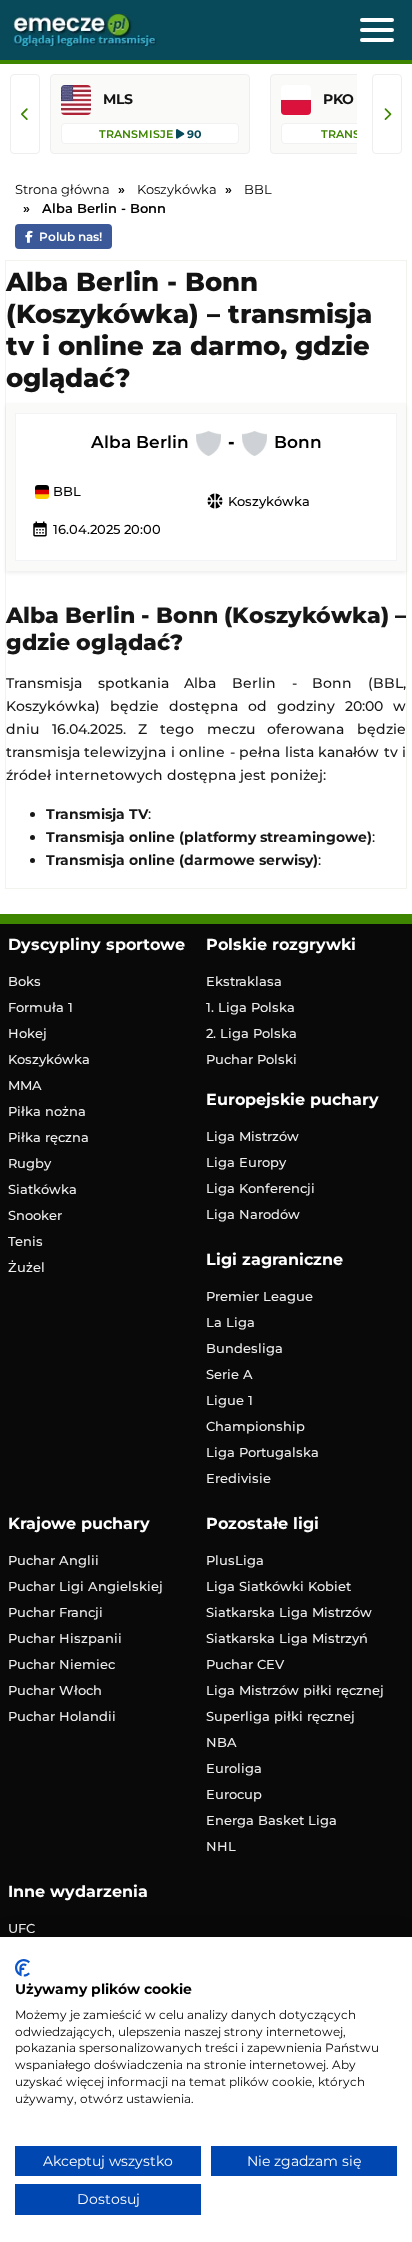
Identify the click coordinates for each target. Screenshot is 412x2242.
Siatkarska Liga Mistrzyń (287, 1638)
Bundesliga (244, 1348)
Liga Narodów (253, 1214)
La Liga (230, 1322)
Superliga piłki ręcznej (280, 1716)
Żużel (26, 1267)
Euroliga (234, 1768)
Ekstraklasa (244, 981)
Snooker (35, 1215)
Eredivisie (238, 1478)
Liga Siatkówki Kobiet (278, 1586)
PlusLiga (235, 1560)
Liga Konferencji (260, 1188)
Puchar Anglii (53, 1560)
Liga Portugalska (262, 1452)
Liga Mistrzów (252, 1136)
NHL (221, 1846)
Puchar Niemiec (61, 1664)
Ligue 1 (229, 1400)
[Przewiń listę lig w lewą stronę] (25, 114)
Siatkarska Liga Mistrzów (289, 1612)
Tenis (25, 1241)
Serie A (229, 1374)
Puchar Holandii (62, 1716)
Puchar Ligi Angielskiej (85, 1586)
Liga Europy (246, 1162)
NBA (221, 1742)
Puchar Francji (55, 1612)
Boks (24, 981)
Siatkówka (42, 1189)
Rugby (29, 1163)
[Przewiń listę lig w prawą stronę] (387, 114)
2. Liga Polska (251, 1033)
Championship (255, 1426)
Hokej (27, 1033)
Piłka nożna (47, 1111)
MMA (25, 1085)
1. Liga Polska (250, 1007)
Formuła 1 (40, 1007)
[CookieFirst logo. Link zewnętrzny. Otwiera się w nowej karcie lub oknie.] (22, 1968)
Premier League (259, 1296)
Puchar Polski (251, 1059)
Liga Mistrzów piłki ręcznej (295, 1690)
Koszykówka (258, 501)
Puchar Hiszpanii (65, 1638)
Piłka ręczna (48, 1137)
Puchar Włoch (55, 1690)
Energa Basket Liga (271, 1820)
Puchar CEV (245, 1664)
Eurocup (234, 1794)
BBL (65, 492)
